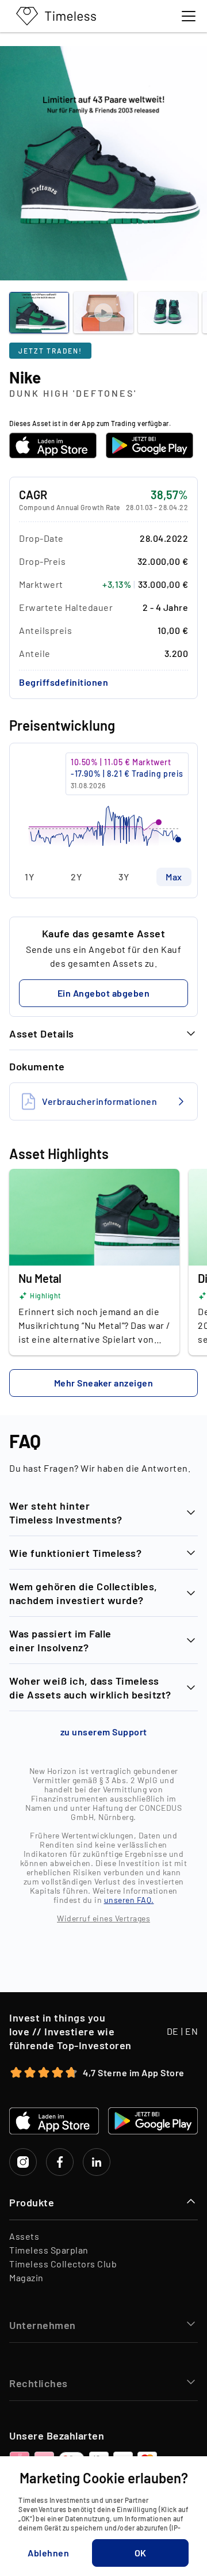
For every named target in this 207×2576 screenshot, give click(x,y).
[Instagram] (23, 2162)
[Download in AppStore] (53, 445)
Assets (24, 2236)
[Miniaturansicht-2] (168, 313)
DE (173, 2031)
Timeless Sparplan (49, 2250)
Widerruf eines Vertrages (103, 1918)
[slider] (103, 805)
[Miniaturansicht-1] (103, 313)
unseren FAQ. (129, 1900)
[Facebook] (60, 2162)
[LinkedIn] (97, 2162)
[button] (64, 682)
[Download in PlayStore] (149, 445)
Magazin (26, 2277)
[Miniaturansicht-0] (39, 313)
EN (191, 2031)
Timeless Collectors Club (63, 2264)
